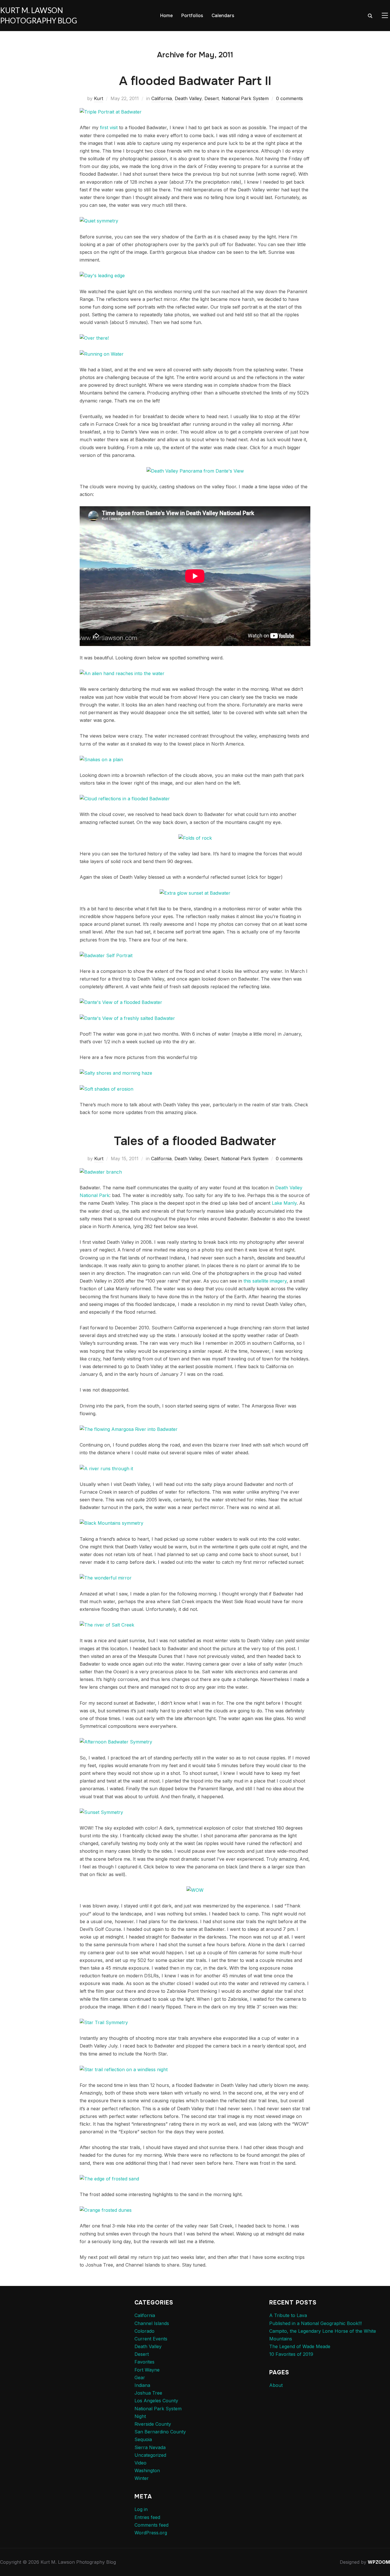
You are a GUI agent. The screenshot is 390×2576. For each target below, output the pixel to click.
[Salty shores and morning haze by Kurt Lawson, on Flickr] (116, 1073)
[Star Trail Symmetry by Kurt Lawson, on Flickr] (104, 2022)
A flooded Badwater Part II (195, 81)
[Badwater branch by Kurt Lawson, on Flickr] (101, 1172)
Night (140, 2416)
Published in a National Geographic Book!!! (315, 2323)
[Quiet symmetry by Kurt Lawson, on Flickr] (99, 221)
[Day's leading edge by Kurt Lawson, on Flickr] (102, 276)
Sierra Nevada (150, 2447)
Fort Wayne (147, 2370)
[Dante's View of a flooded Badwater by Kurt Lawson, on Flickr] (121, 1002)
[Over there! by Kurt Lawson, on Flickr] (94, 338)
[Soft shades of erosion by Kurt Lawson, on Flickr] (106, 1089)
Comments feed (151, 2525)
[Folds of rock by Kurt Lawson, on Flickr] (195, 838)
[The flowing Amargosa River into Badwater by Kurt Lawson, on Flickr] (129, 1429)
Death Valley (188, 98)
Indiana (142, 2385)
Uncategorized (150, 2455)
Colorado (144, 2331)
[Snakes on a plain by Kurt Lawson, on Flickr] (101, 760)
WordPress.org (151, 2533)
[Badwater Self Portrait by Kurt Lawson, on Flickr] (106, 955)
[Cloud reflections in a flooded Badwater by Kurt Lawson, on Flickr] (125, 799)
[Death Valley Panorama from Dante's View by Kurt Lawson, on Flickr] (195, 471)
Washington (147, 2470)
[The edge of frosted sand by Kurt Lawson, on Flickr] (109, 2179)
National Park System (245, 98)
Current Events (151, 2339)
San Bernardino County (160, 2432)
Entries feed (147, 2517)
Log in (141, 2509)
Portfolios (192, 16)
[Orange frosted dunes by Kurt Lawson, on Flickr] (106, 2210)
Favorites (144, 2362)
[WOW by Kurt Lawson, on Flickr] (195, 1890)
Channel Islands (152, 2323)
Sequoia (143, 2439)
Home (166, 16)
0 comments (290, 98)
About (276, 2385)
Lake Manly (284, 1203)
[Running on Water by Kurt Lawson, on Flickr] (102, 354)
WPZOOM (379, 2562)
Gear (140, 2377)
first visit (109, 127)
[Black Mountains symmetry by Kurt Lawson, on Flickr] (111, 1523)
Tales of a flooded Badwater (195, 1141)
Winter (142, 2478)
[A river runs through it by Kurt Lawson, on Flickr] (106, 1469)
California (162, 98)
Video (140, 2463)
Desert (212, 98)
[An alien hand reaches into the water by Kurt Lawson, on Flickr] (122, 673)
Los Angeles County (156, 2401)
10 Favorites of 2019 (291, 2354)
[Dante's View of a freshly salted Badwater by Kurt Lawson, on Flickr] (127, 1018)
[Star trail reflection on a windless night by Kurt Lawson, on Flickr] (124, 2069)
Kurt (98, 98)
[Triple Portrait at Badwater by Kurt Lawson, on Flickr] (111, 112)
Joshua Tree (148, 2393)
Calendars (223, 16)
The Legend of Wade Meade (300, 2346)
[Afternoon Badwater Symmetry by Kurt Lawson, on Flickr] (116, 1742)
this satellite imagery (265, 1281)
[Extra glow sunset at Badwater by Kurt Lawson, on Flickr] (195, 893)
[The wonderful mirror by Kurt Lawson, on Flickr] (106, 1578)
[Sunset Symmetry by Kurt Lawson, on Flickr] (101, 1812)
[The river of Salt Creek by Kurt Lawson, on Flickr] (107, 1625)
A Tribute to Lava (288, 2315)
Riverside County (153, 2424)
